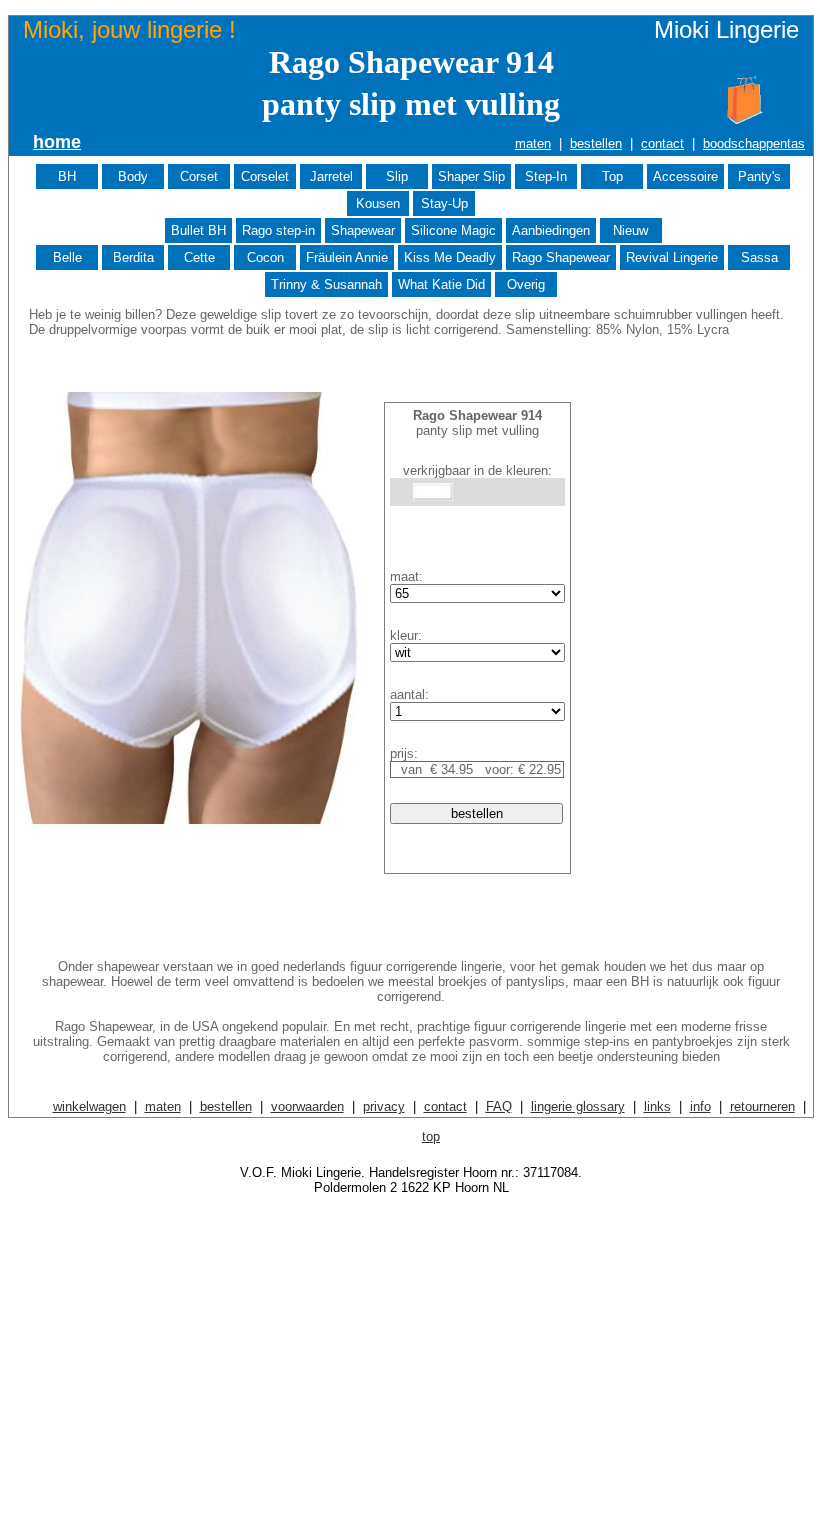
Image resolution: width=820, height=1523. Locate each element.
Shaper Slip (471, 176)
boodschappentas (754, 143)
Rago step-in (278, 230)
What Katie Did (441, 284)
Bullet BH (198, 230)
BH (67, 176)
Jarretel (331, 176)
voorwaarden (307, 1106)
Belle (67, 257)
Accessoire (685, 176)
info (700, 1106)
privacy (384, 1106)
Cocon (265, 257)
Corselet (265, 176)
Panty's (759, 176)
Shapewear (363, 230)
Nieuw (630, 230)
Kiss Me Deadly (450, 257)
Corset (199, 176)
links (657, 1106)
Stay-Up (444, 203)
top (431, 1136)
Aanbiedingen (551, 230)
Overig (526, 284)
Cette (199, 257)
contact (662, 143)
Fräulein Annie (347, 257)
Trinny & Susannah (326, 284)
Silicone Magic (453, 230)
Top (612, 176)
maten (533, 143)
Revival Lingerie (672, 257)
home (57, 142)
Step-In (546, 176)
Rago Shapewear (561, 257)
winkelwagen (89, 1106)
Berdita (133, 257)
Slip (397, 176)
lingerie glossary (578, 1106)
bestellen (596, 143)
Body (133, 176)
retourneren (762, 1106)
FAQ (499, 1106)
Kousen (378, 203)
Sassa (759, 257)
